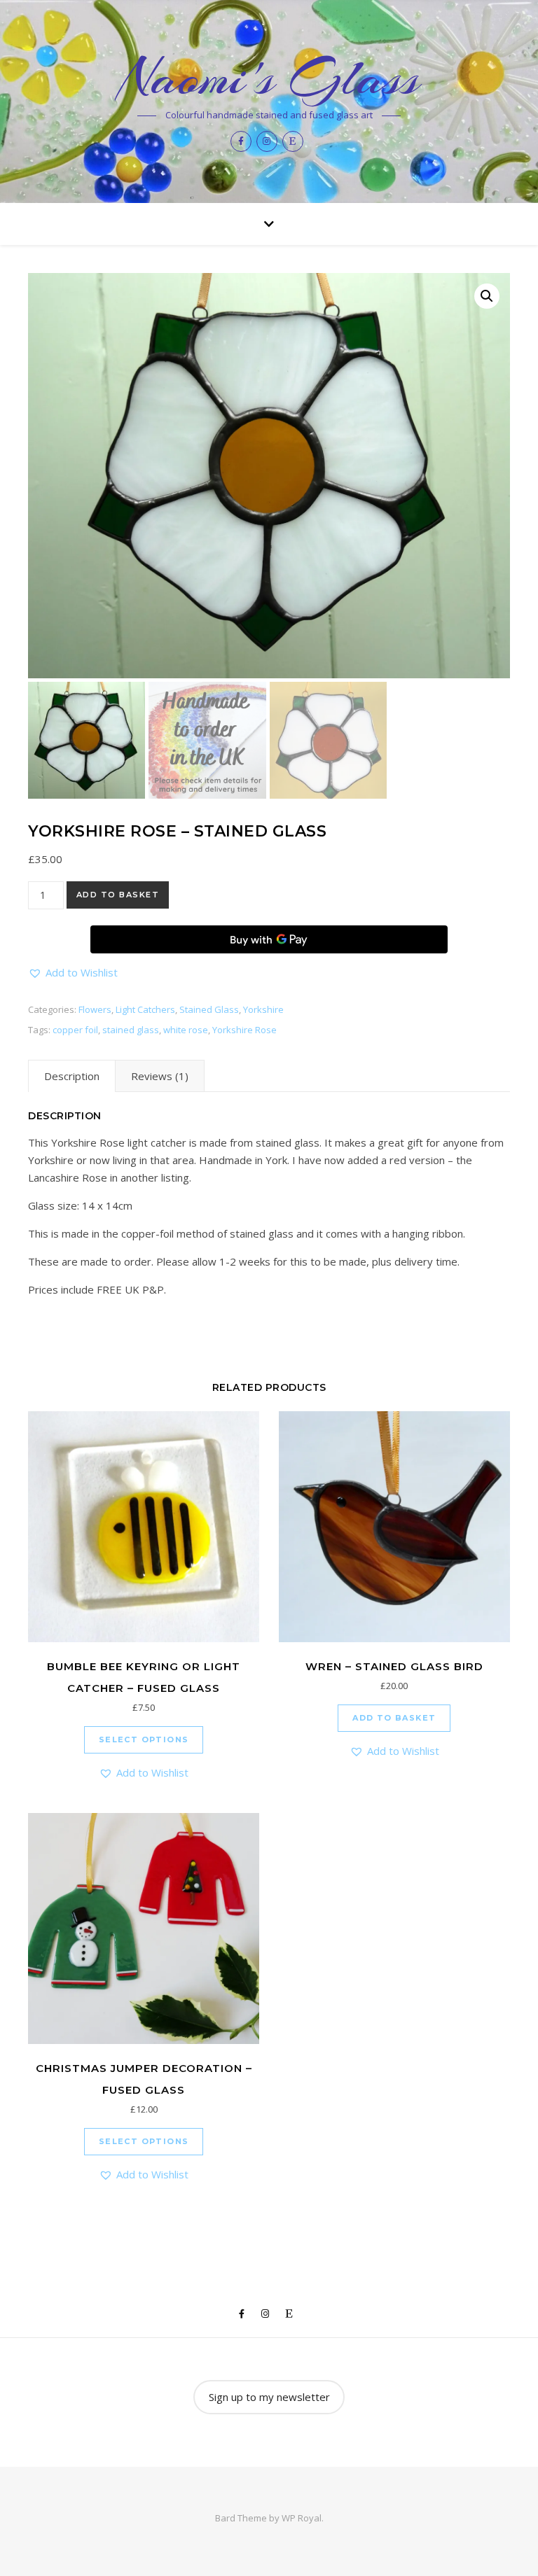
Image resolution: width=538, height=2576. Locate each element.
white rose (186, 1030)
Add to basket (118, 895)
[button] (487, 296)
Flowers (95, 1009)
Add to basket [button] (394, 1718)
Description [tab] (72, 1076)
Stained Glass (209, 1009)
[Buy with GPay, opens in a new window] (269, 939)
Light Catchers (145, 1009)
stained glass (131, 1030)
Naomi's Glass (269, 78)
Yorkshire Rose (244, 1030)
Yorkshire (263, 1009)
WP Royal (302, 2518)
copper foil (75, 1030)
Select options (144, 1739)
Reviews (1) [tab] (160, 1076)
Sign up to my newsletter (269, 2397)
